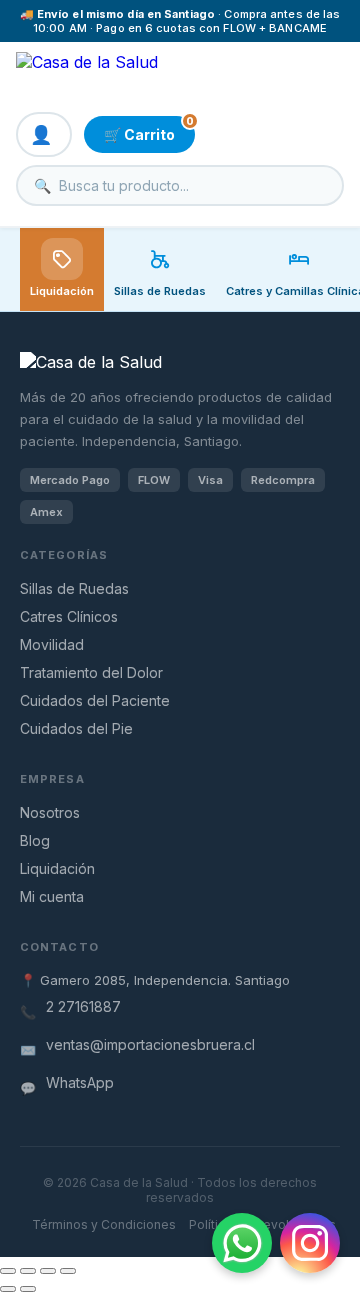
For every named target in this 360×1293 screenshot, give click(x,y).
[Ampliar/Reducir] (8, 1271)
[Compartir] (48, 1271)
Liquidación (62, 291)
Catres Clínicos (69, 616)
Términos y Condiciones (104, 1224)
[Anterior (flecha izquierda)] (8, 1289)
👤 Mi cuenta (44, 134)
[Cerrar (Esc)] (68, 1271)
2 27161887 (83, 1006)
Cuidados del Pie (76, 728)
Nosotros (50, 812)
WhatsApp (80, 1082)
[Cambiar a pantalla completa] (28, 1271)
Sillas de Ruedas (74, 588)
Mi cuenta (52, 896)
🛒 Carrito (149, 129)
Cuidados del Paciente (95, 700)
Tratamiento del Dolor (91, 672)
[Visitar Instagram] (310, 1243)
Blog (35, 840)
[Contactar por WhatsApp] (242, 1243)
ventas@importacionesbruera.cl (150, 1044)
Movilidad (52, 644)
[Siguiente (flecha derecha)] (28, 1289)
